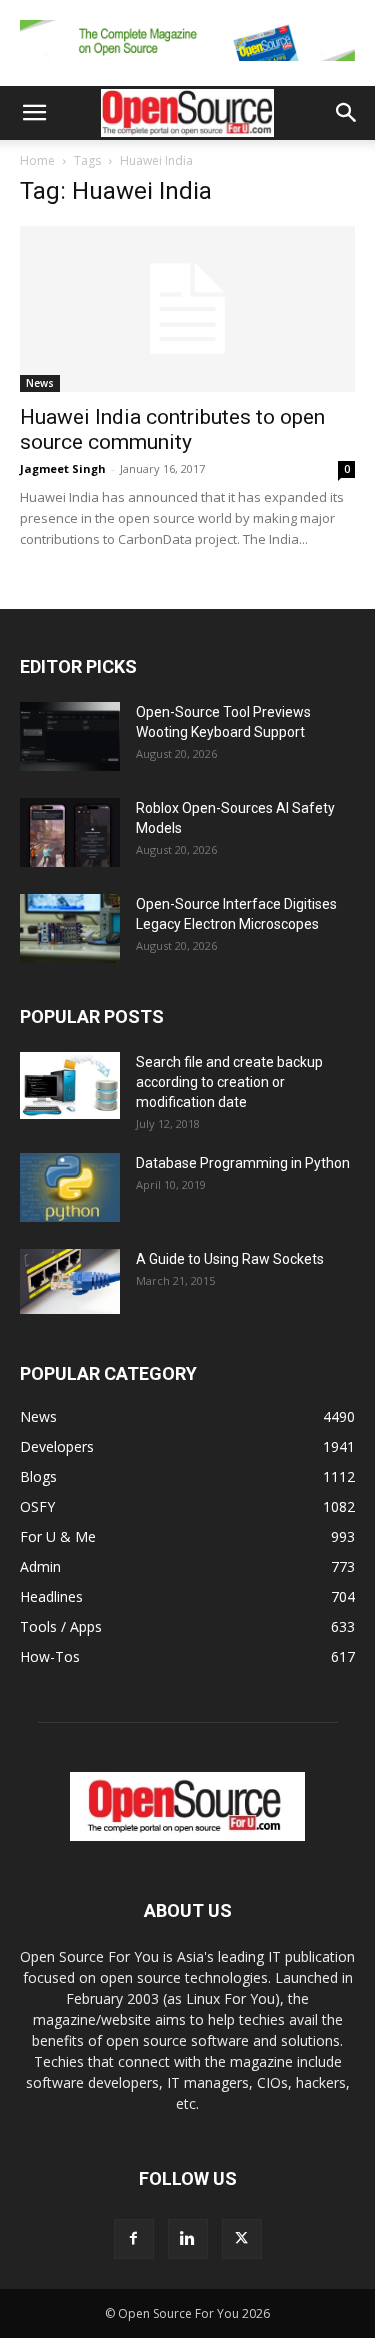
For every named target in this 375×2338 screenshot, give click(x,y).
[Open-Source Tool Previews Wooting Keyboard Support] (70, 736)
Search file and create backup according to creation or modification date (229, 1082)
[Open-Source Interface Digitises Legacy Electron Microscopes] (70, 928)
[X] (242, 2239)
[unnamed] (187, 65)
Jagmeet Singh (63, 468)
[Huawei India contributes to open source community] (187, 308)
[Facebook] (134, 2239)
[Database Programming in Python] (70, 1187)
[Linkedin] (188, 2239)
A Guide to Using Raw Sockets (230, 1259)
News (40, 383)
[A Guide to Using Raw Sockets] (70, 1282)
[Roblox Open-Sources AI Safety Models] (70, 832)
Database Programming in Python (243, 1163)
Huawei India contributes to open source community (172, 429)
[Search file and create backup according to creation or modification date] (70, 1085)
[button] (34, 113)
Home (37, 160)
